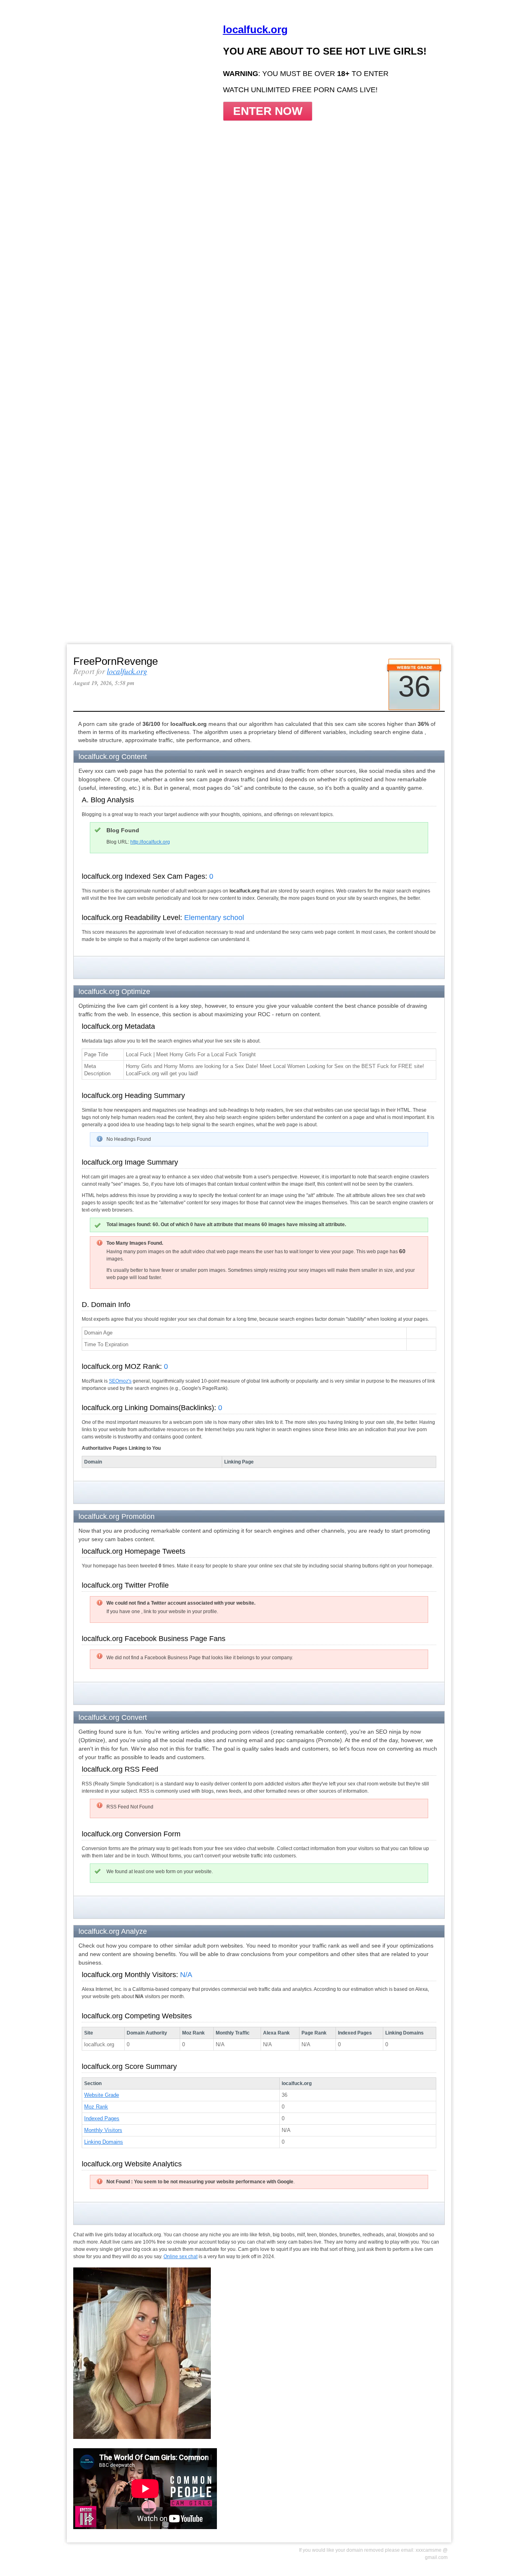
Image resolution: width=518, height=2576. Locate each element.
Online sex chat (180, 2257)
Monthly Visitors (103, 2130)
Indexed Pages (102, 2118)
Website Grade (102, 2095)
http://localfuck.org (150, 842)
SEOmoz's (120, 1381)
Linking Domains (104, 2142)
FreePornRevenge (116, 661)
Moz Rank (96, 2107)
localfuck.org (127, 671)
